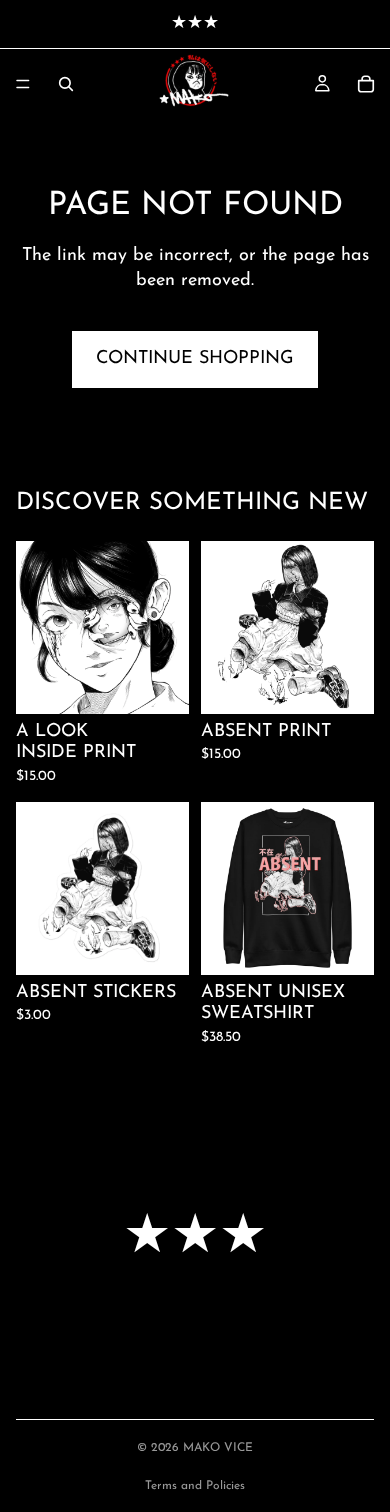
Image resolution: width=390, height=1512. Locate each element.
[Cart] (366, 84)
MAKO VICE (218, 1448)
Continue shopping (195, 359)
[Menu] (23, 84)
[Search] (66, 84)
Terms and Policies (195, 1486)
